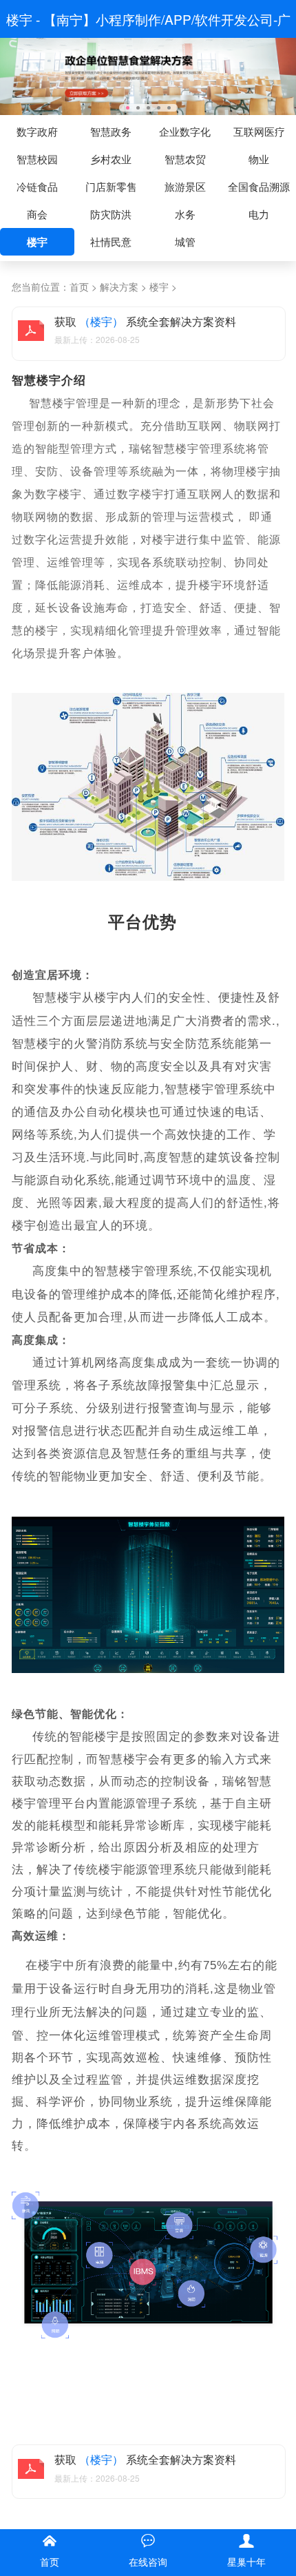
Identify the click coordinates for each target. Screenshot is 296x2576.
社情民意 (111, 241)
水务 (185, 214)
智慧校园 (37, 159)
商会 (37, 214)
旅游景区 (185, 186)
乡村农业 (111, 159)
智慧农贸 (185, 159)
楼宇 (37, 242)
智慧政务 (111, 131)
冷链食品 (37, 186)
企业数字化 (185, 131)
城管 (185, 241)
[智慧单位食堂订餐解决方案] (148, 75)
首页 (79, 287)
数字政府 (37, 131)
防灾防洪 (111, 214)
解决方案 (119, 287)
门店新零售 (111, 186)
